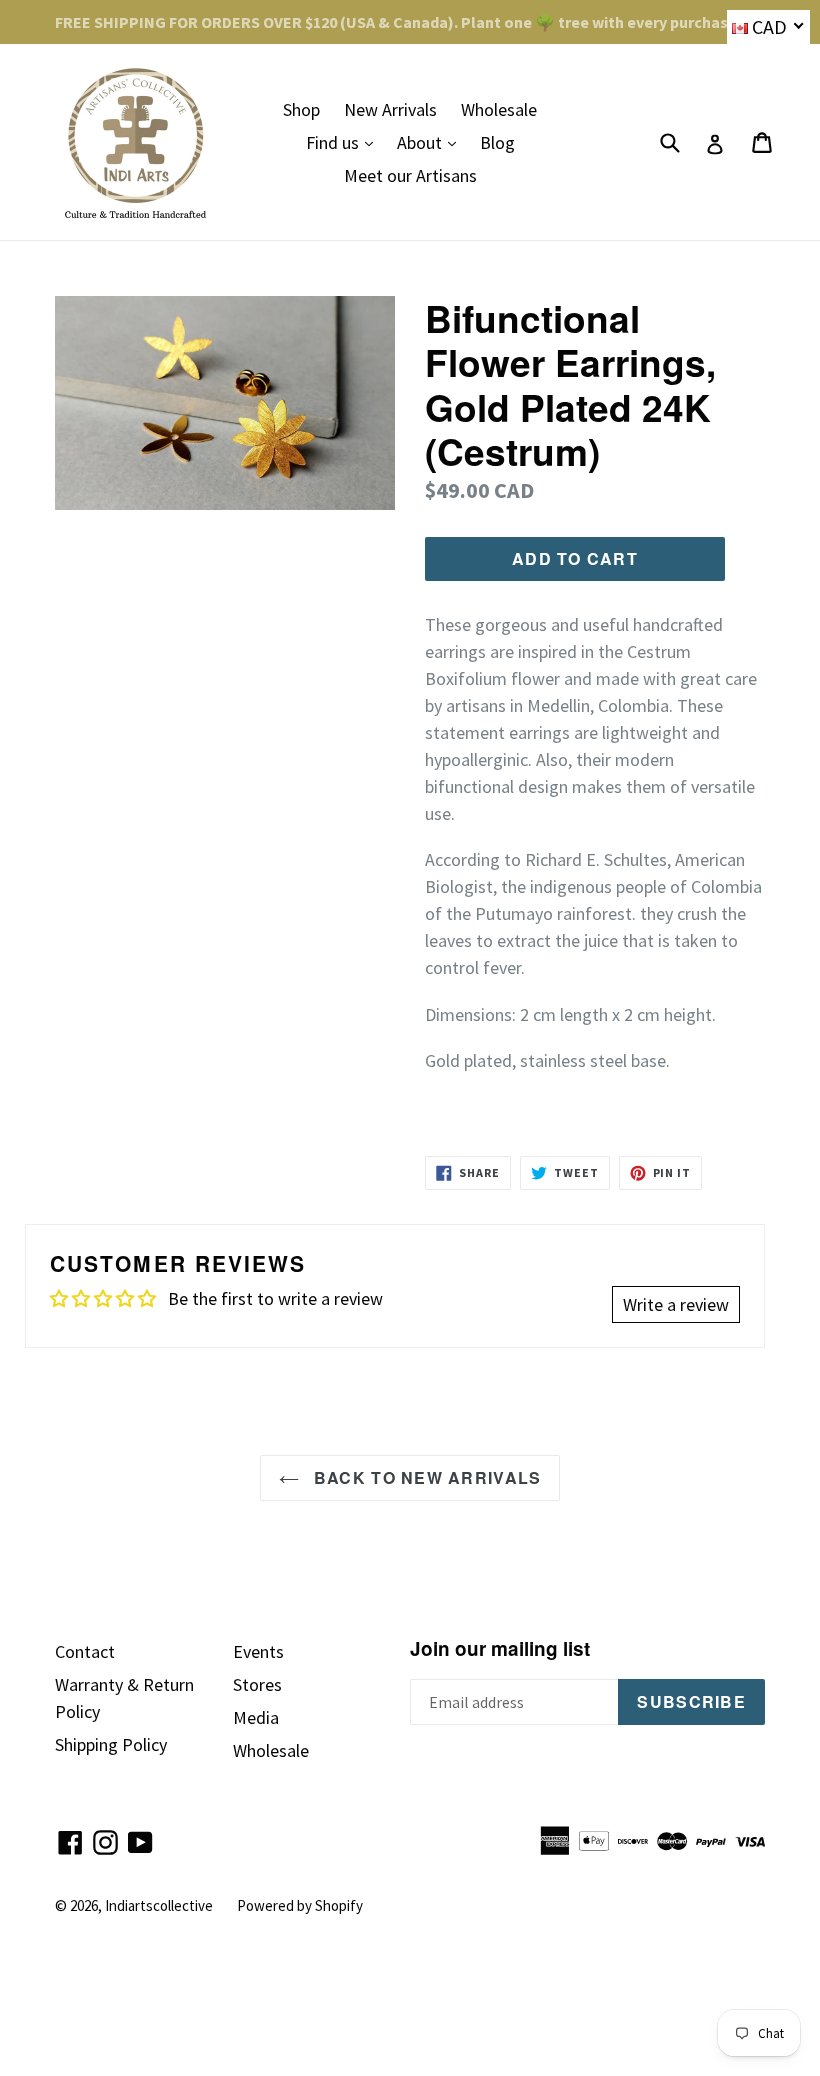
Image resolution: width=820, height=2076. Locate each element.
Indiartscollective (159, 1905)
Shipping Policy (111, 1744)
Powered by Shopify (300, 1905)
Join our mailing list (500, 1649)
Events (258, 1651)
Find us (344, 142)
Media (256, 1717)
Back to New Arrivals (425, 1477)
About (431, 142)
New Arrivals (390, 109)
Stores (257, 1684)
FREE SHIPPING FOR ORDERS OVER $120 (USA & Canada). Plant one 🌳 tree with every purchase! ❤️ (410, 22)
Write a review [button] (676, 1304)
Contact (85, 1651)
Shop (301, 109)
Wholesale (499, 109)
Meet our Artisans (410, 175)
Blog (497, 142)
